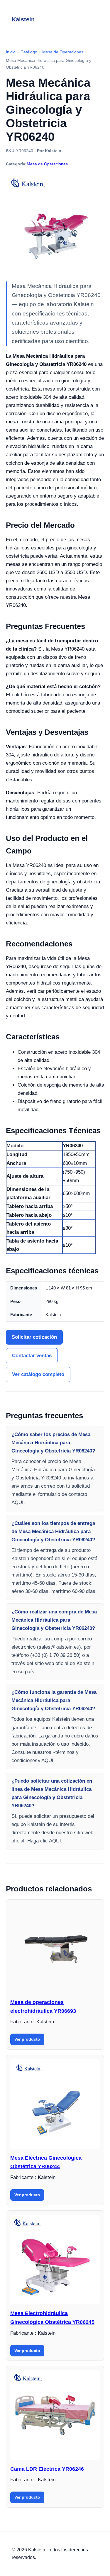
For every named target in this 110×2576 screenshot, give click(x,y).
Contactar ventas (32, 1356)
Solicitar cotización (34, 1337)
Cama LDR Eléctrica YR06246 (47, 2469)
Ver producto (27, 2039)
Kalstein (23, 19)
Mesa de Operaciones (47, 164)
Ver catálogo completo (38, 1374)
